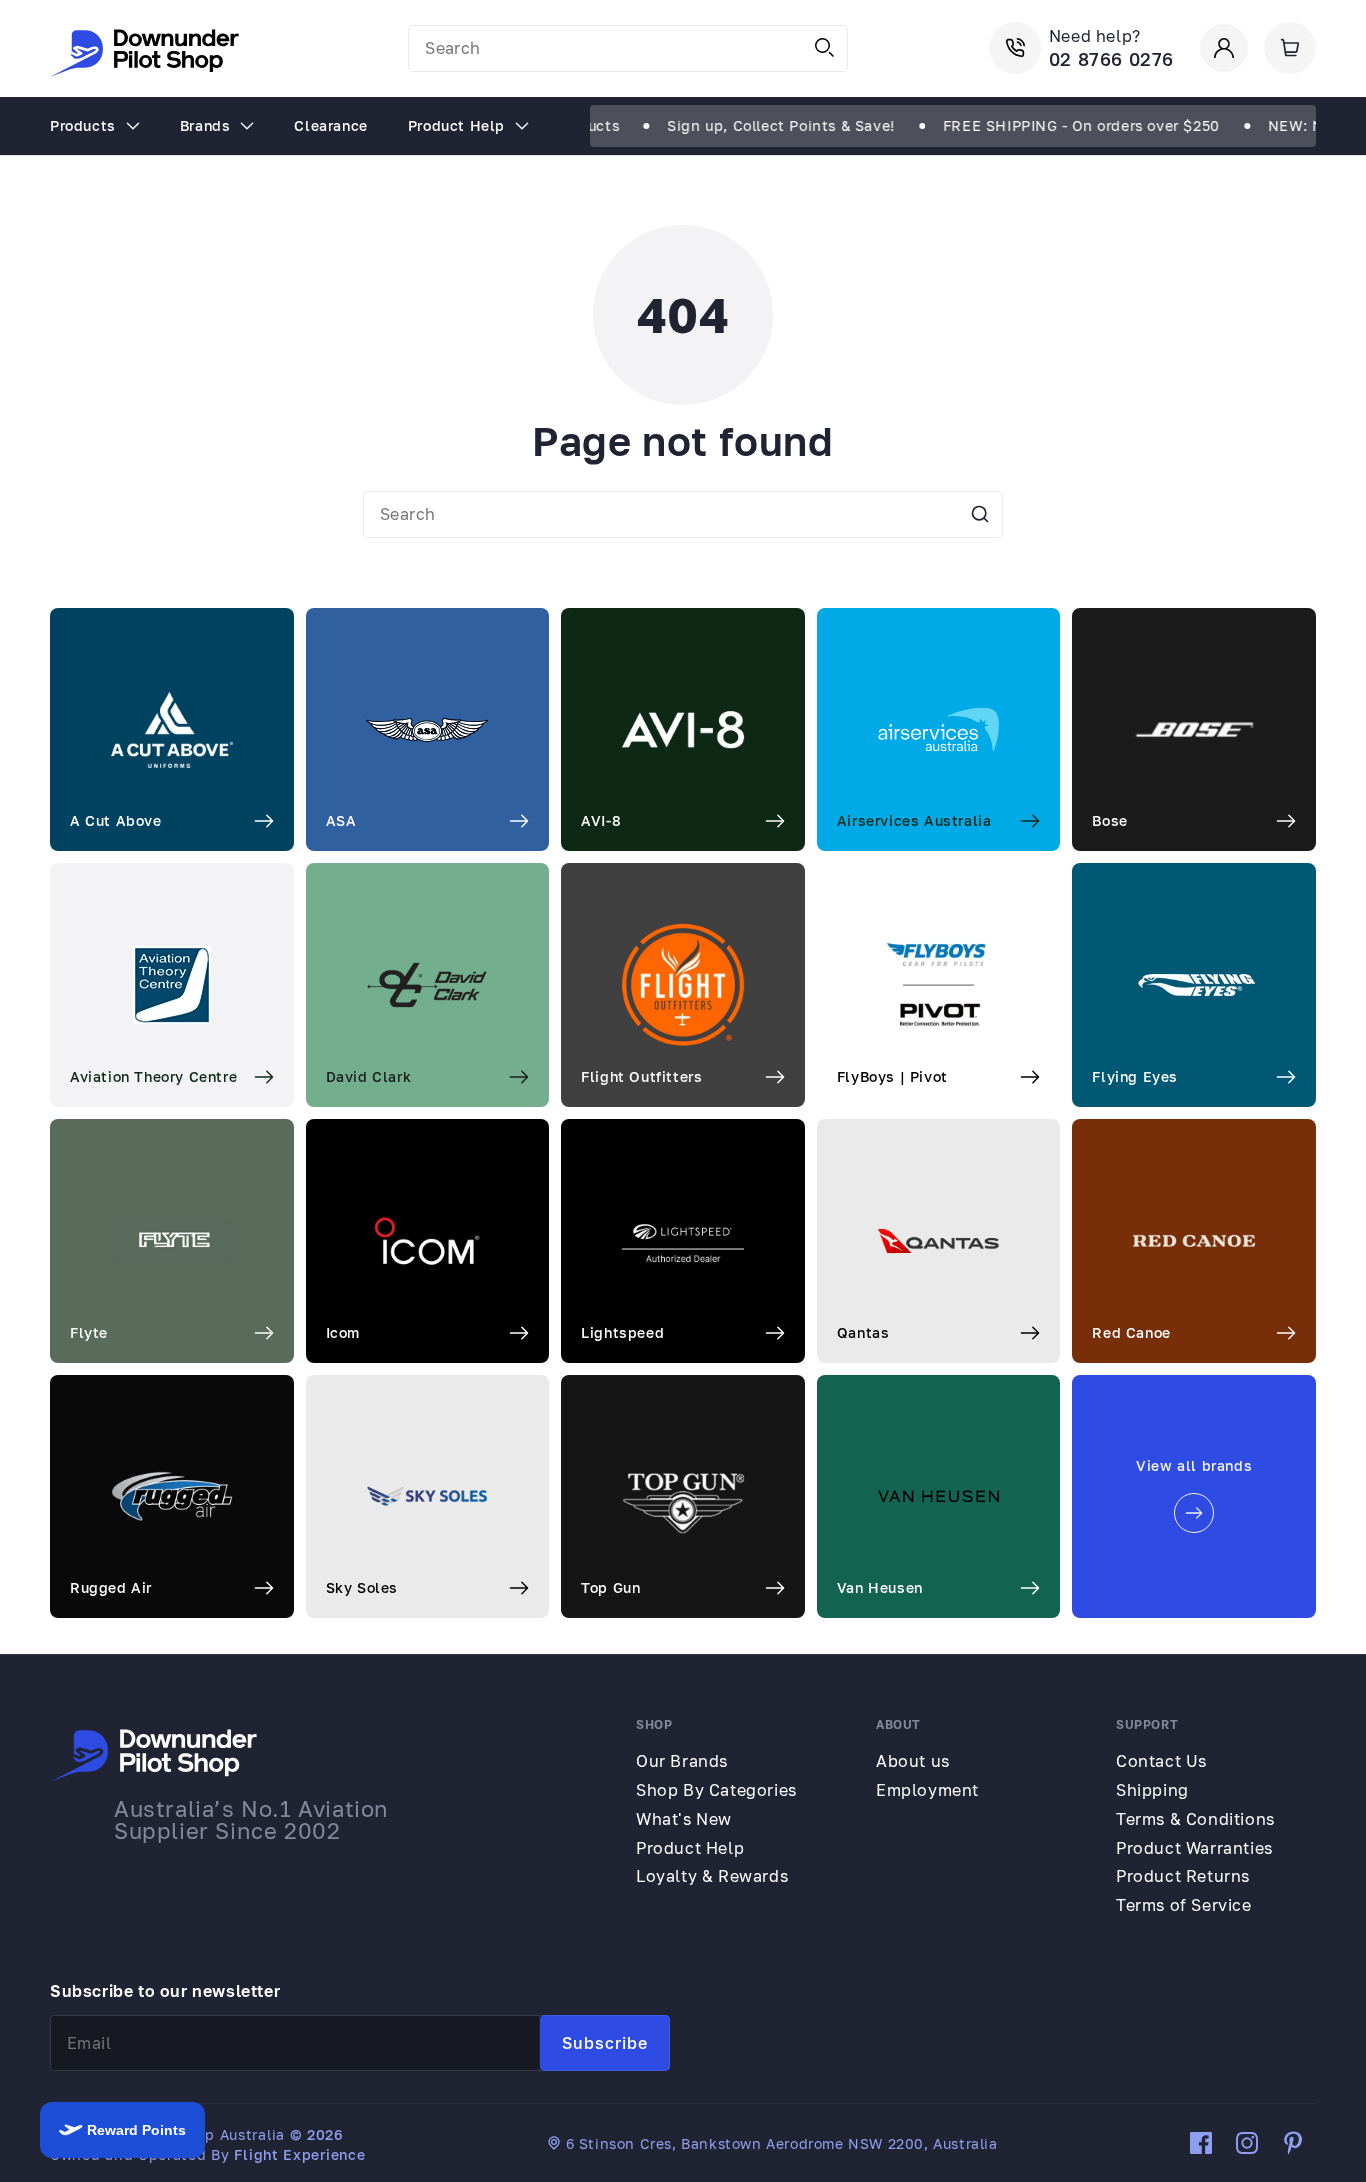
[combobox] (628, 48)
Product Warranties (1194, 1848)
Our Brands (682, 1761)
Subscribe (605, 2043)
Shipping (1152, 1790)
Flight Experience (299, 2154)
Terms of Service (1184, 1905)
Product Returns (1183, 1876)
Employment (927, 1790)
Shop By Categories (716, 1790)
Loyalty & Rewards (712, 1876)
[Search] (825, 48)
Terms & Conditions (1195, 1819)
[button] (1290, 48)
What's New (684, 1819)
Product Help (690, 1848)
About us (913, 1761)
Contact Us (1161, 1761)
